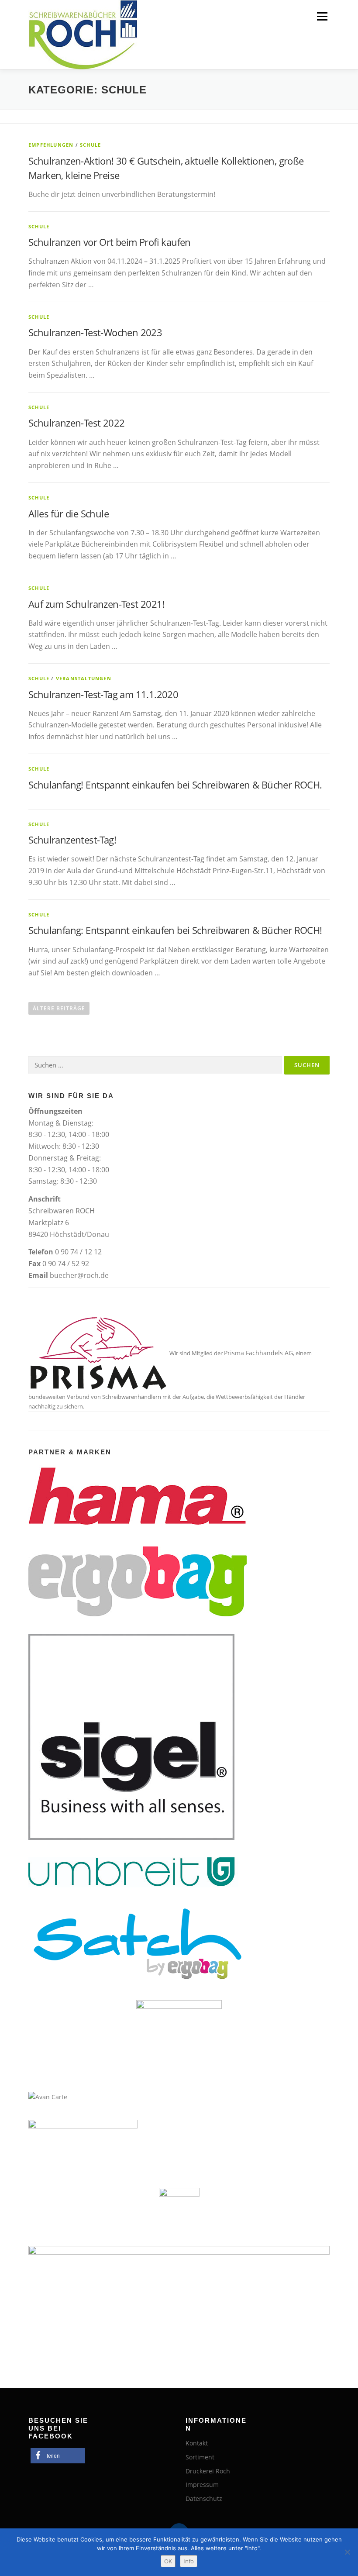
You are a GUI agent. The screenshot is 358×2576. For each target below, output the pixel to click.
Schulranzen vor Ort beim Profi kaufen (110, 242)
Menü (322, 16)
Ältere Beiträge (59, 1008)
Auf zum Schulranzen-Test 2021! (96, 604)
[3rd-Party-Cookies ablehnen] (347, 2552)
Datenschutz (204, 2499)
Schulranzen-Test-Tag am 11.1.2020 (103, 694)
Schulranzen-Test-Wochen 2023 (95, 332)
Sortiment (200, 2457)
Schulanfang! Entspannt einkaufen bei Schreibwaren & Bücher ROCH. (175, 785)
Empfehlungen (51, 145)
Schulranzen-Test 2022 (76, 423)
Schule (90, 145)
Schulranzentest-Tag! (72, 840)
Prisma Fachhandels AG (258, 1353)
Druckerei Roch (208, 2471)
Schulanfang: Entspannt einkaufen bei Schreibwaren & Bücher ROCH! (175, 930)
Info (189, 2561)
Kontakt (197, 2443)
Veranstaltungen (84, 678)
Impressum (202, 2485)
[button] (58, 2456)
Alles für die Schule (69, 513)
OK (168, 2561)
